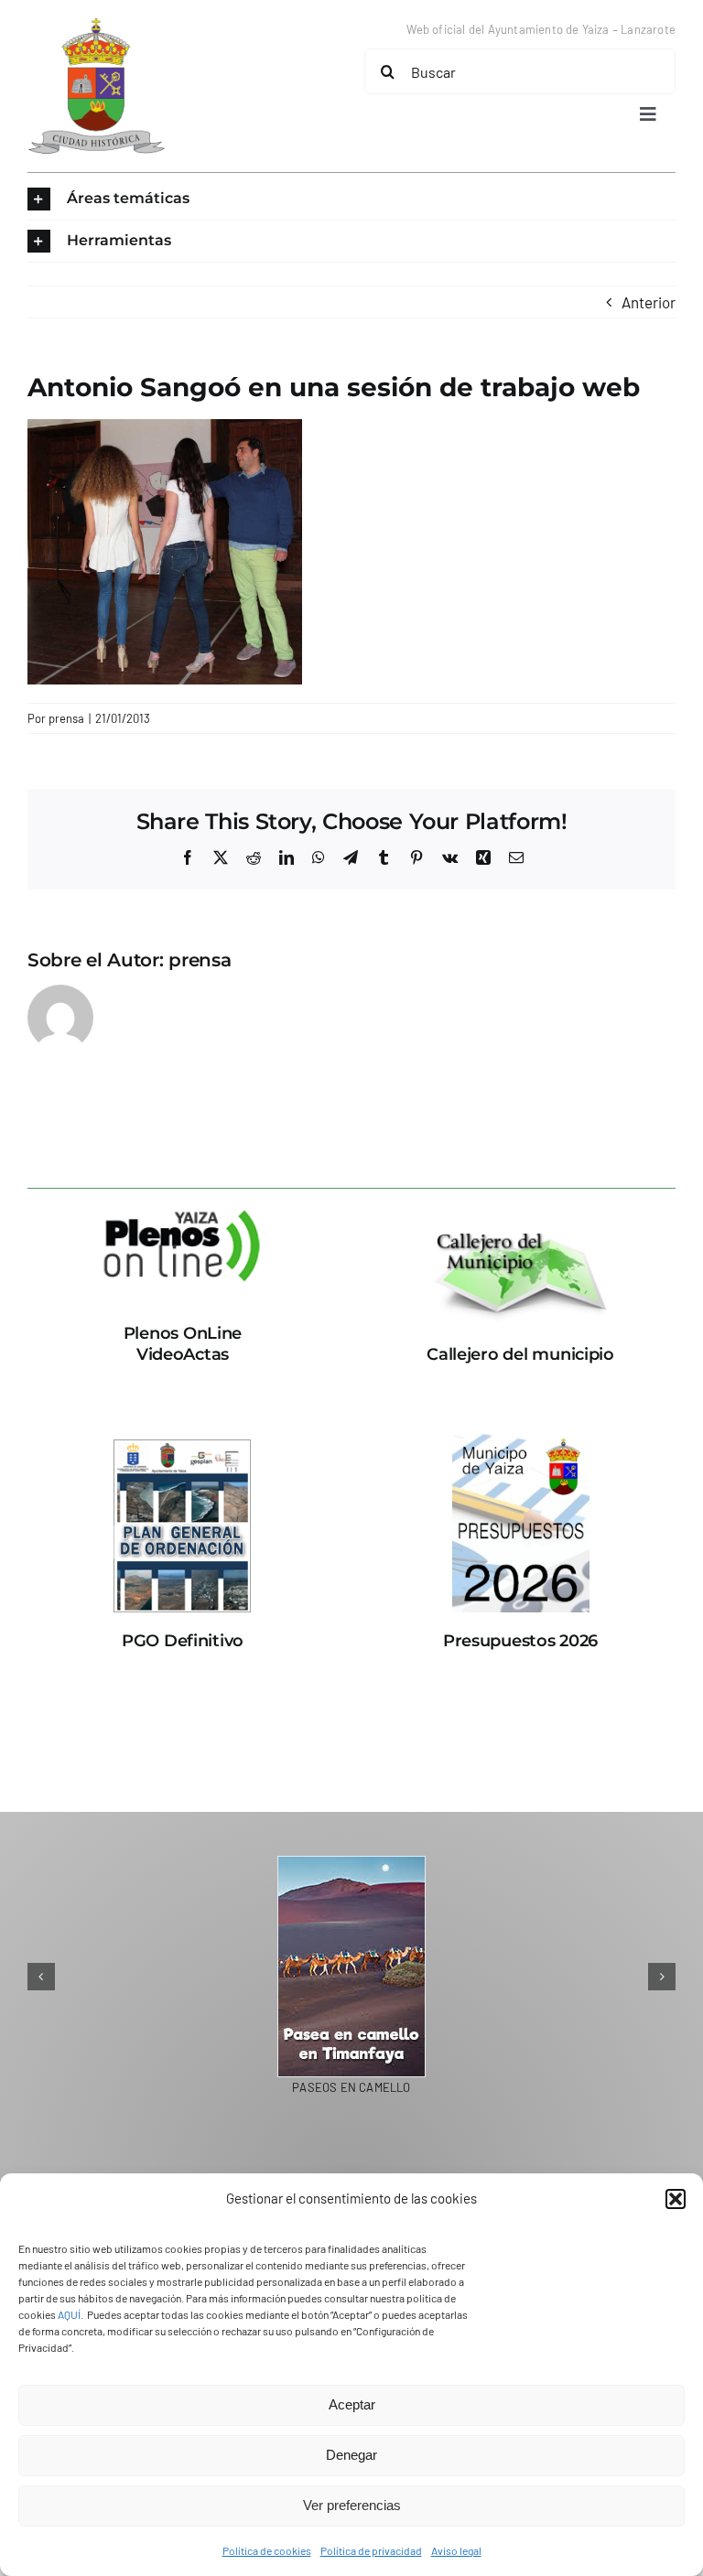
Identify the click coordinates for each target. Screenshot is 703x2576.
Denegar (351, 2455)
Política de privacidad (371, 2550)
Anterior (649, 302)
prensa (66, 718)
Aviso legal (456, 2550)
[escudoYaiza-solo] (96, 26)
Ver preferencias (352, 2505)
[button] (676, 2199)
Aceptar (352, 2404)
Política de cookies (267, 2550)
